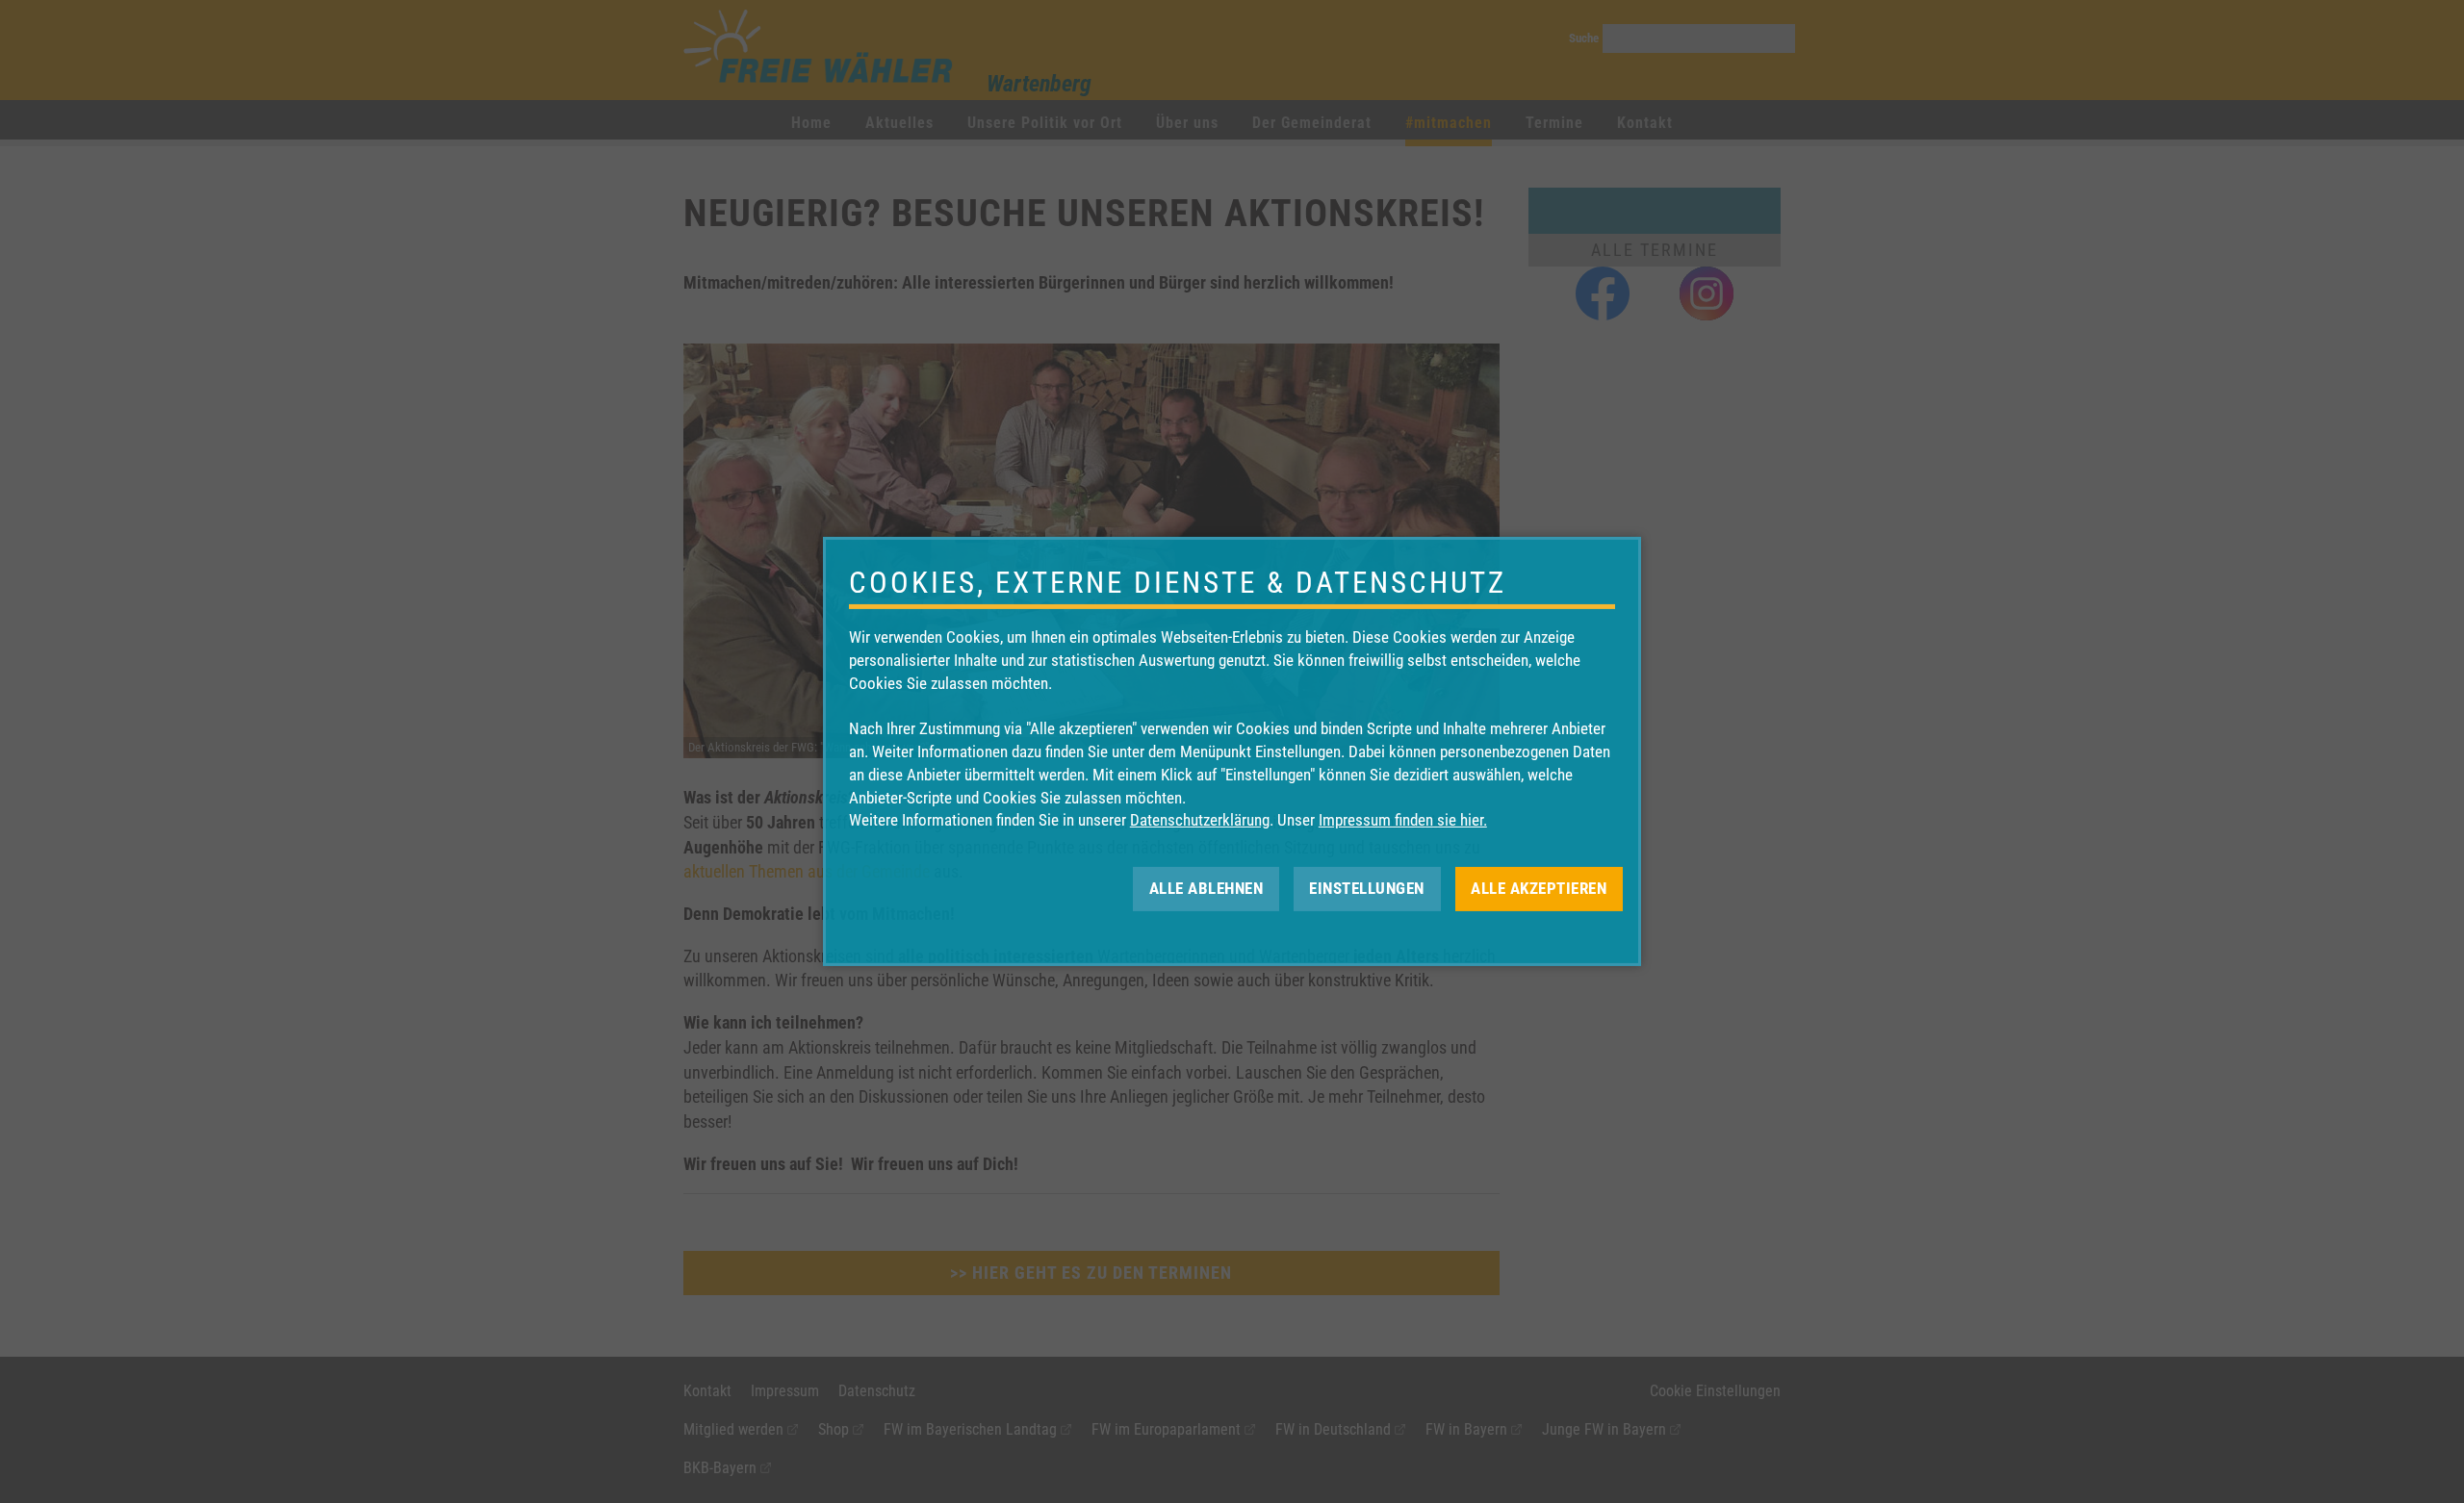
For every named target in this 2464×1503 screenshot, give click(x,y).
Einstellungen (1367, 888)
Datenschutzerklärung (1200, 820)
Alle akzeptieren (1539, 888)
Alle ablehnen (1206, 888)
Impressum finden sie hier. (1403, 820)
